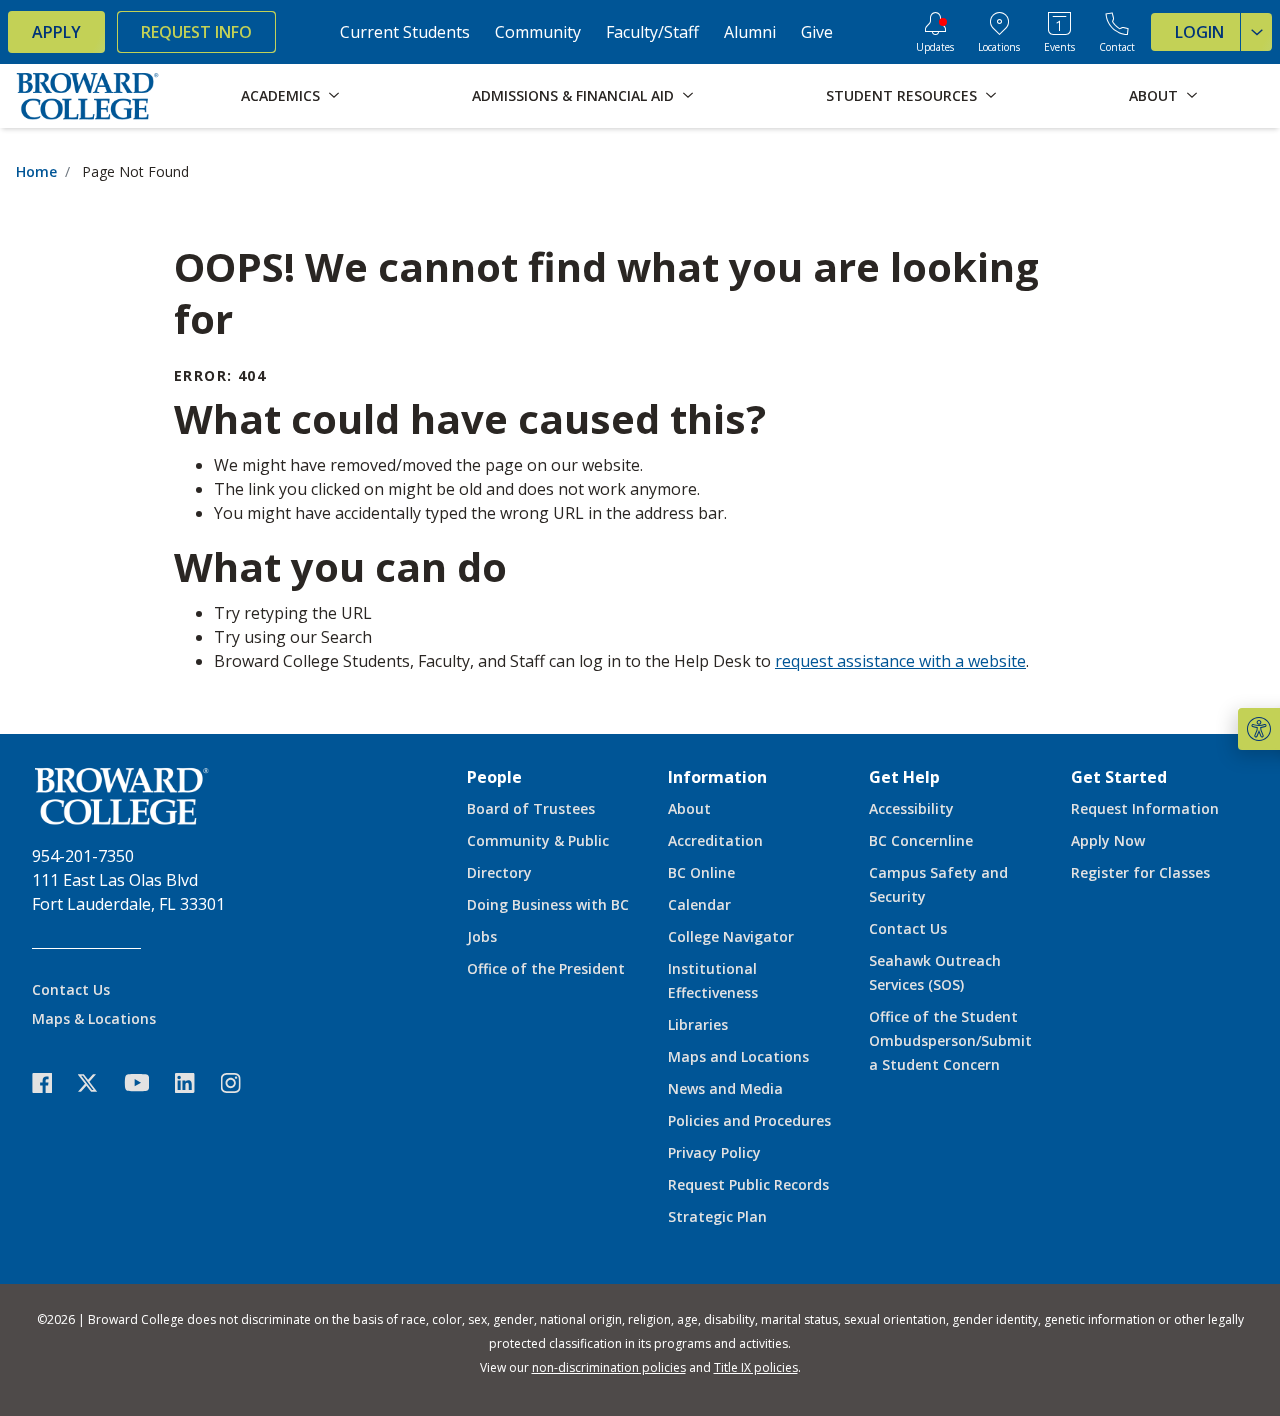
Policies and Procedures (749, 1120)
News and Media (725, 1088)
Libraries (698, 1024)
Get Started (1119, 777)
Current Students (405, 32)
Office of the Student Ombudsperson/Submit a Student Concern (950, 1040)
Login (1199, 32)
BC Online (701, 872)
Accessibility (911, 808)
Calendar (699, 904)
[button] (1259, 729)
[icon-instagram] (241, 1082)
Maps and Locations (738, 1056)
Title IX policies (756, 1367)
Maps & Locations (94, 1018)
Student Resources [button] (901, 95)
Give (817, 32)
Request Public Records (748, 1184)
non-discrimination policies (609, 1367)
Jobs (482, 936)
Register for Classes (1140, 872)
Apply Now (1108, 840)
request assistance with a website (900, 661)
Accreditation (715, 840)
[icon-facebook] (52, 1082)
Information (717, 777)
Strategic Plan (717, 1216)
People (494, 777)
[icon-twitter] (98, 1082)
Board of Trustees (531, 808)
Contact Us (71, 989)
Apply (56, 32)
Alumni (750, 32)
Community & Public (538, 840)
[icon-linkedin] (195, 1082)
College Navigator (731, 936)
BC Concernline (921, 840)
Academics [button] (280, 95)
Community (538, 32)
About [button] (1153, 95)
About (689, 808)
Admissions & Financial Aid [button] (573, 95)
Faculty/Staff (652, 32)
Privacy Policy (714, 1152)
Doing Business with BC (548, 904)
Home (36, 171)
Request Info (196, 32)
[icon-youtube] (146, 1082)
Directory (499, 872)
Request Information (1145, 808)
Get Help (904, 777)
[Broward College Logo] (88, 96)
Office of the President (546, 968)
